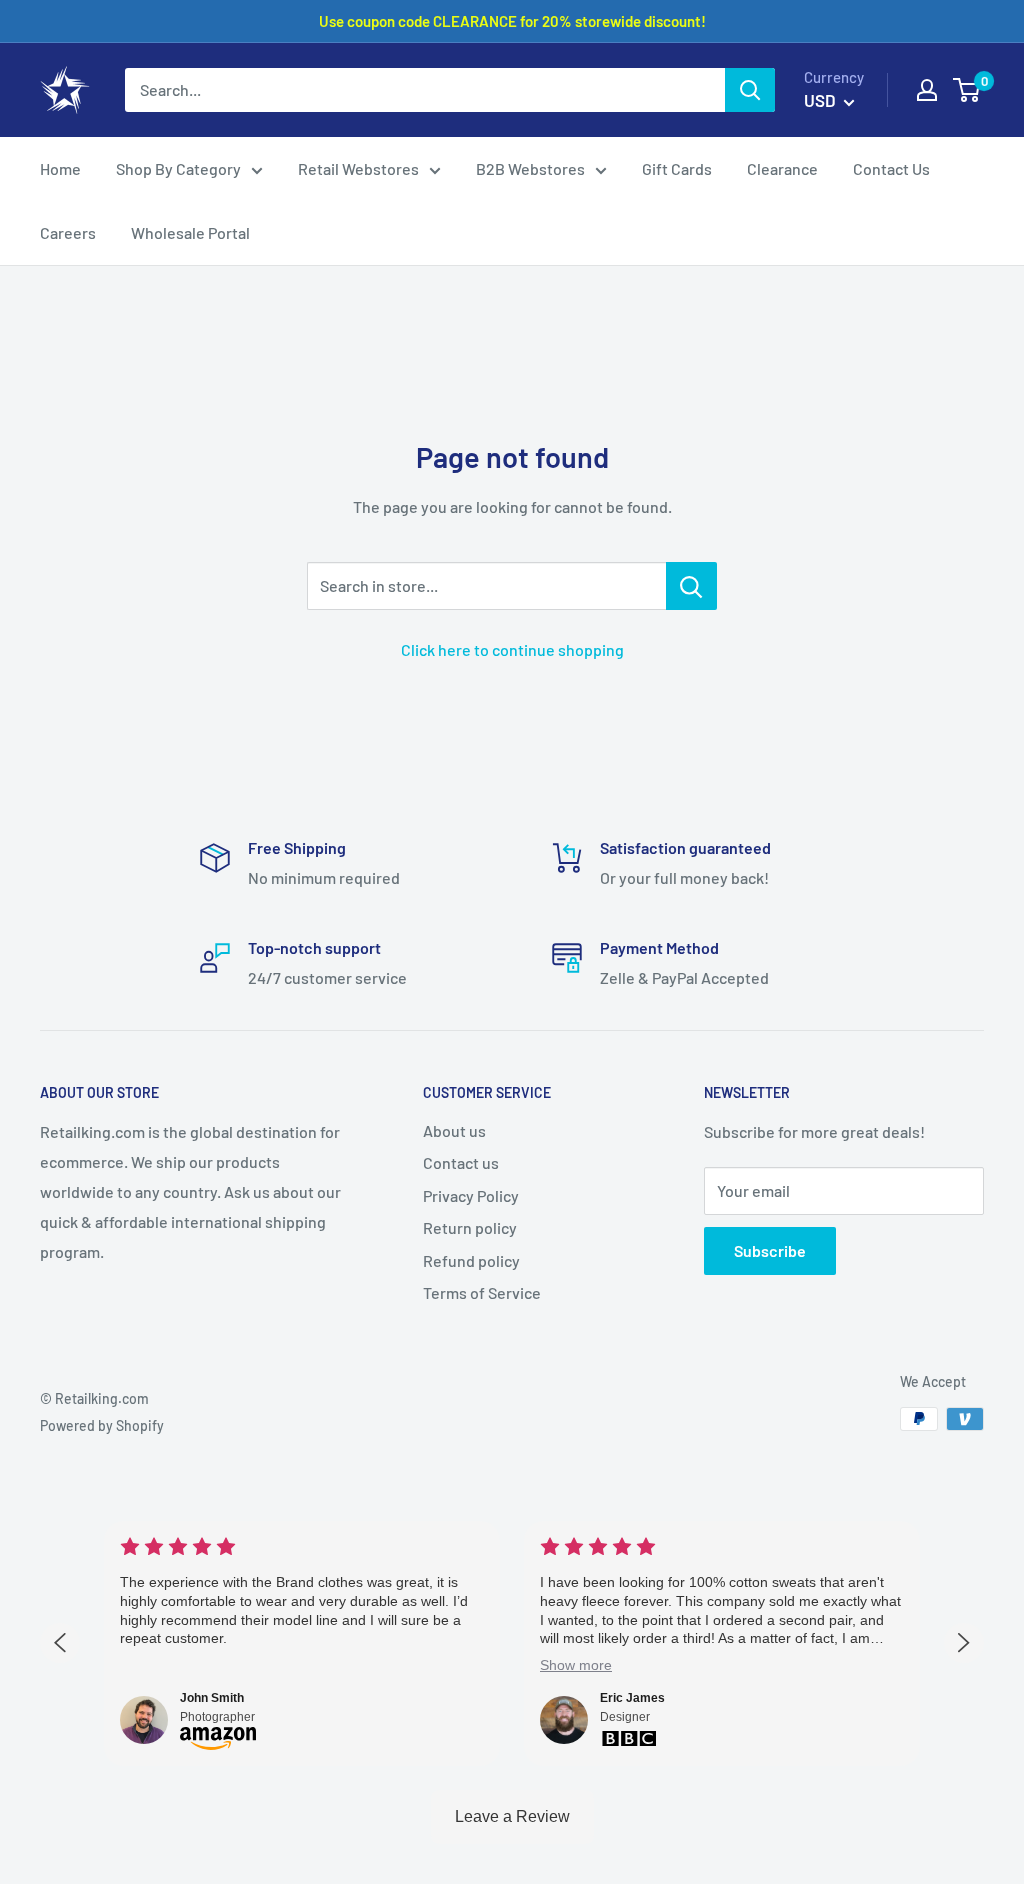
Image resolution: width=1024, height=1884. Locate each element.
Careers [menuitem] (68, 232)
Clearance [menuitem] (782, 168)
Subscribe (770, 1250)
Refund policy (471, 1260)
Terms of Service (482, 1292)
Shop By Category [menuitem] (178, 168)
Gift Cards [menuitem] (677, 168)
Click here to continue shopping (512, 649)
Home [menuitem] (60, 168)
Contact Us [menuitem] (891, 168)
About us (454, 1130)
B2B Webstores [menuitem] (530, 168)
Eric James (632, 1698)
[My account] (927, 90)
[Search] (750, 90)
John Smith (212, 1698)
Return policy (470, 1227)
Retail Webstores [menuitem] (358, 168)
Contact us (461, 1162)
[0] (967, 90)
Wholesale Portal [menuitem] (190, 232)
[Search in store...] (691, 586)
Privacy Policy (471, 1195)
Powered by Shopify (102, 1425)
